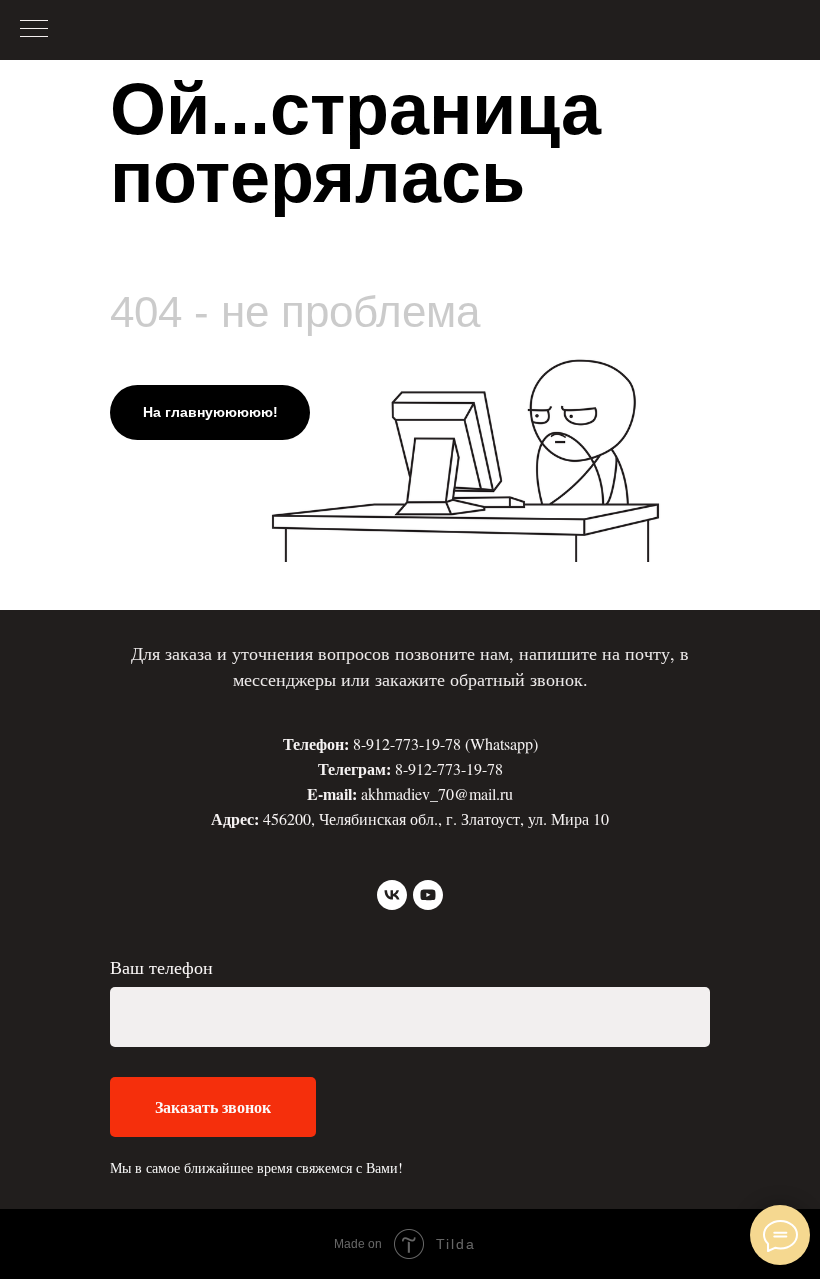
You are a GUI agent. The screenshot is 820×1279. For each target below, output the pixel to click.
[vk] (392, 895)
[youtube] (428, 895)
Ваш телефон (161, 967)
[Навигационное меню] (34, 30)
